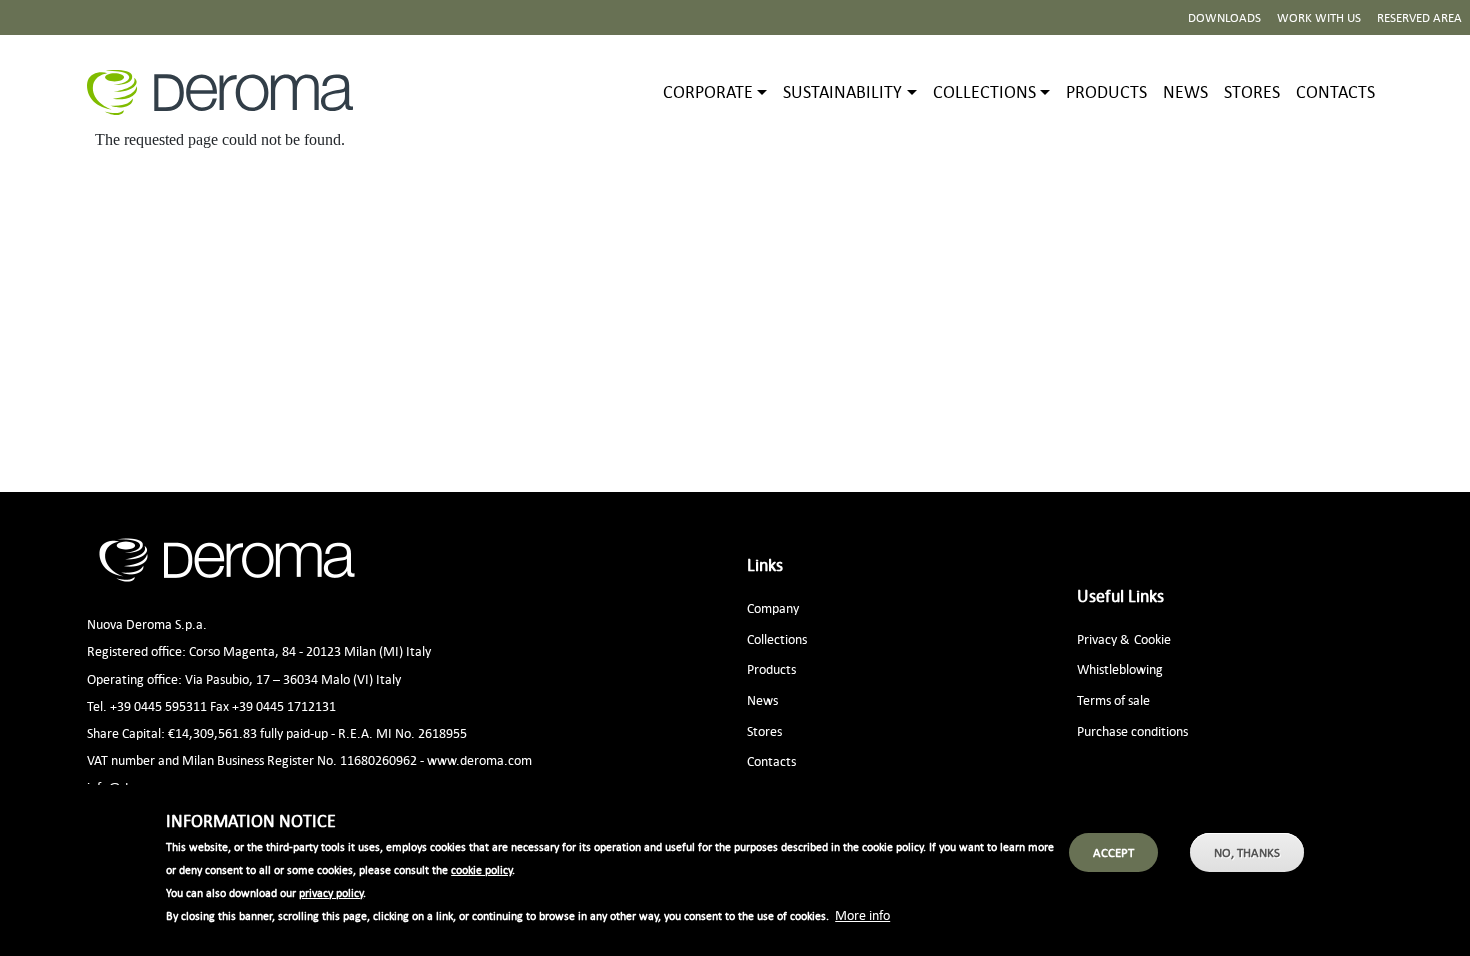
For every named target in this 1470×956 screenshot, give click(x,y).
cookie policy (481, 870)
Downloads (1224, 17)
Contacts (1335, 91)
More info (862, 914)
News (1185, 91)
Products (1106, 91)
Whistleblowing (1120, 668)
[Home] (228, 92)
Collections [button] (984, 91)
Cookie (1152, 638)
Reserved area (1419, 17)
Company (773, 607)
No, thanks (1247, 852)
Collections (777, 638)
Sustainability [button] (842, 91)
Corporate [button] (708, 91)
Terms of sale (1113, 699)
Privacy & (1103, 638)
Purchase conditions (1132, 730)
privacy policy (331, 893)
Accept (1113, 852)
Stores (1252, 91)
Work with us (1319, 17)
